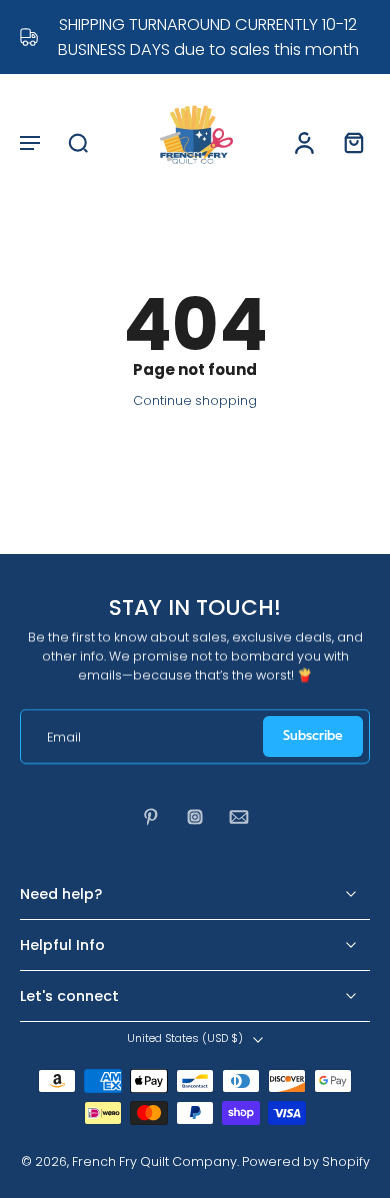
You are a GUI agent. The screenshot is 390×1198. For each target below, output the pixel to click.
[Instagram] (195, 817)
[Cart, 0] (348, 142)
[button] (30, 142)
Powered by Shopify (306, 1161)
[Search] (78, 142)
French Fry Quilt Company (154, 1161)
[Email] (239, 817)
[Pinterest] (151, 817)
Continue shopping (195, 400)
